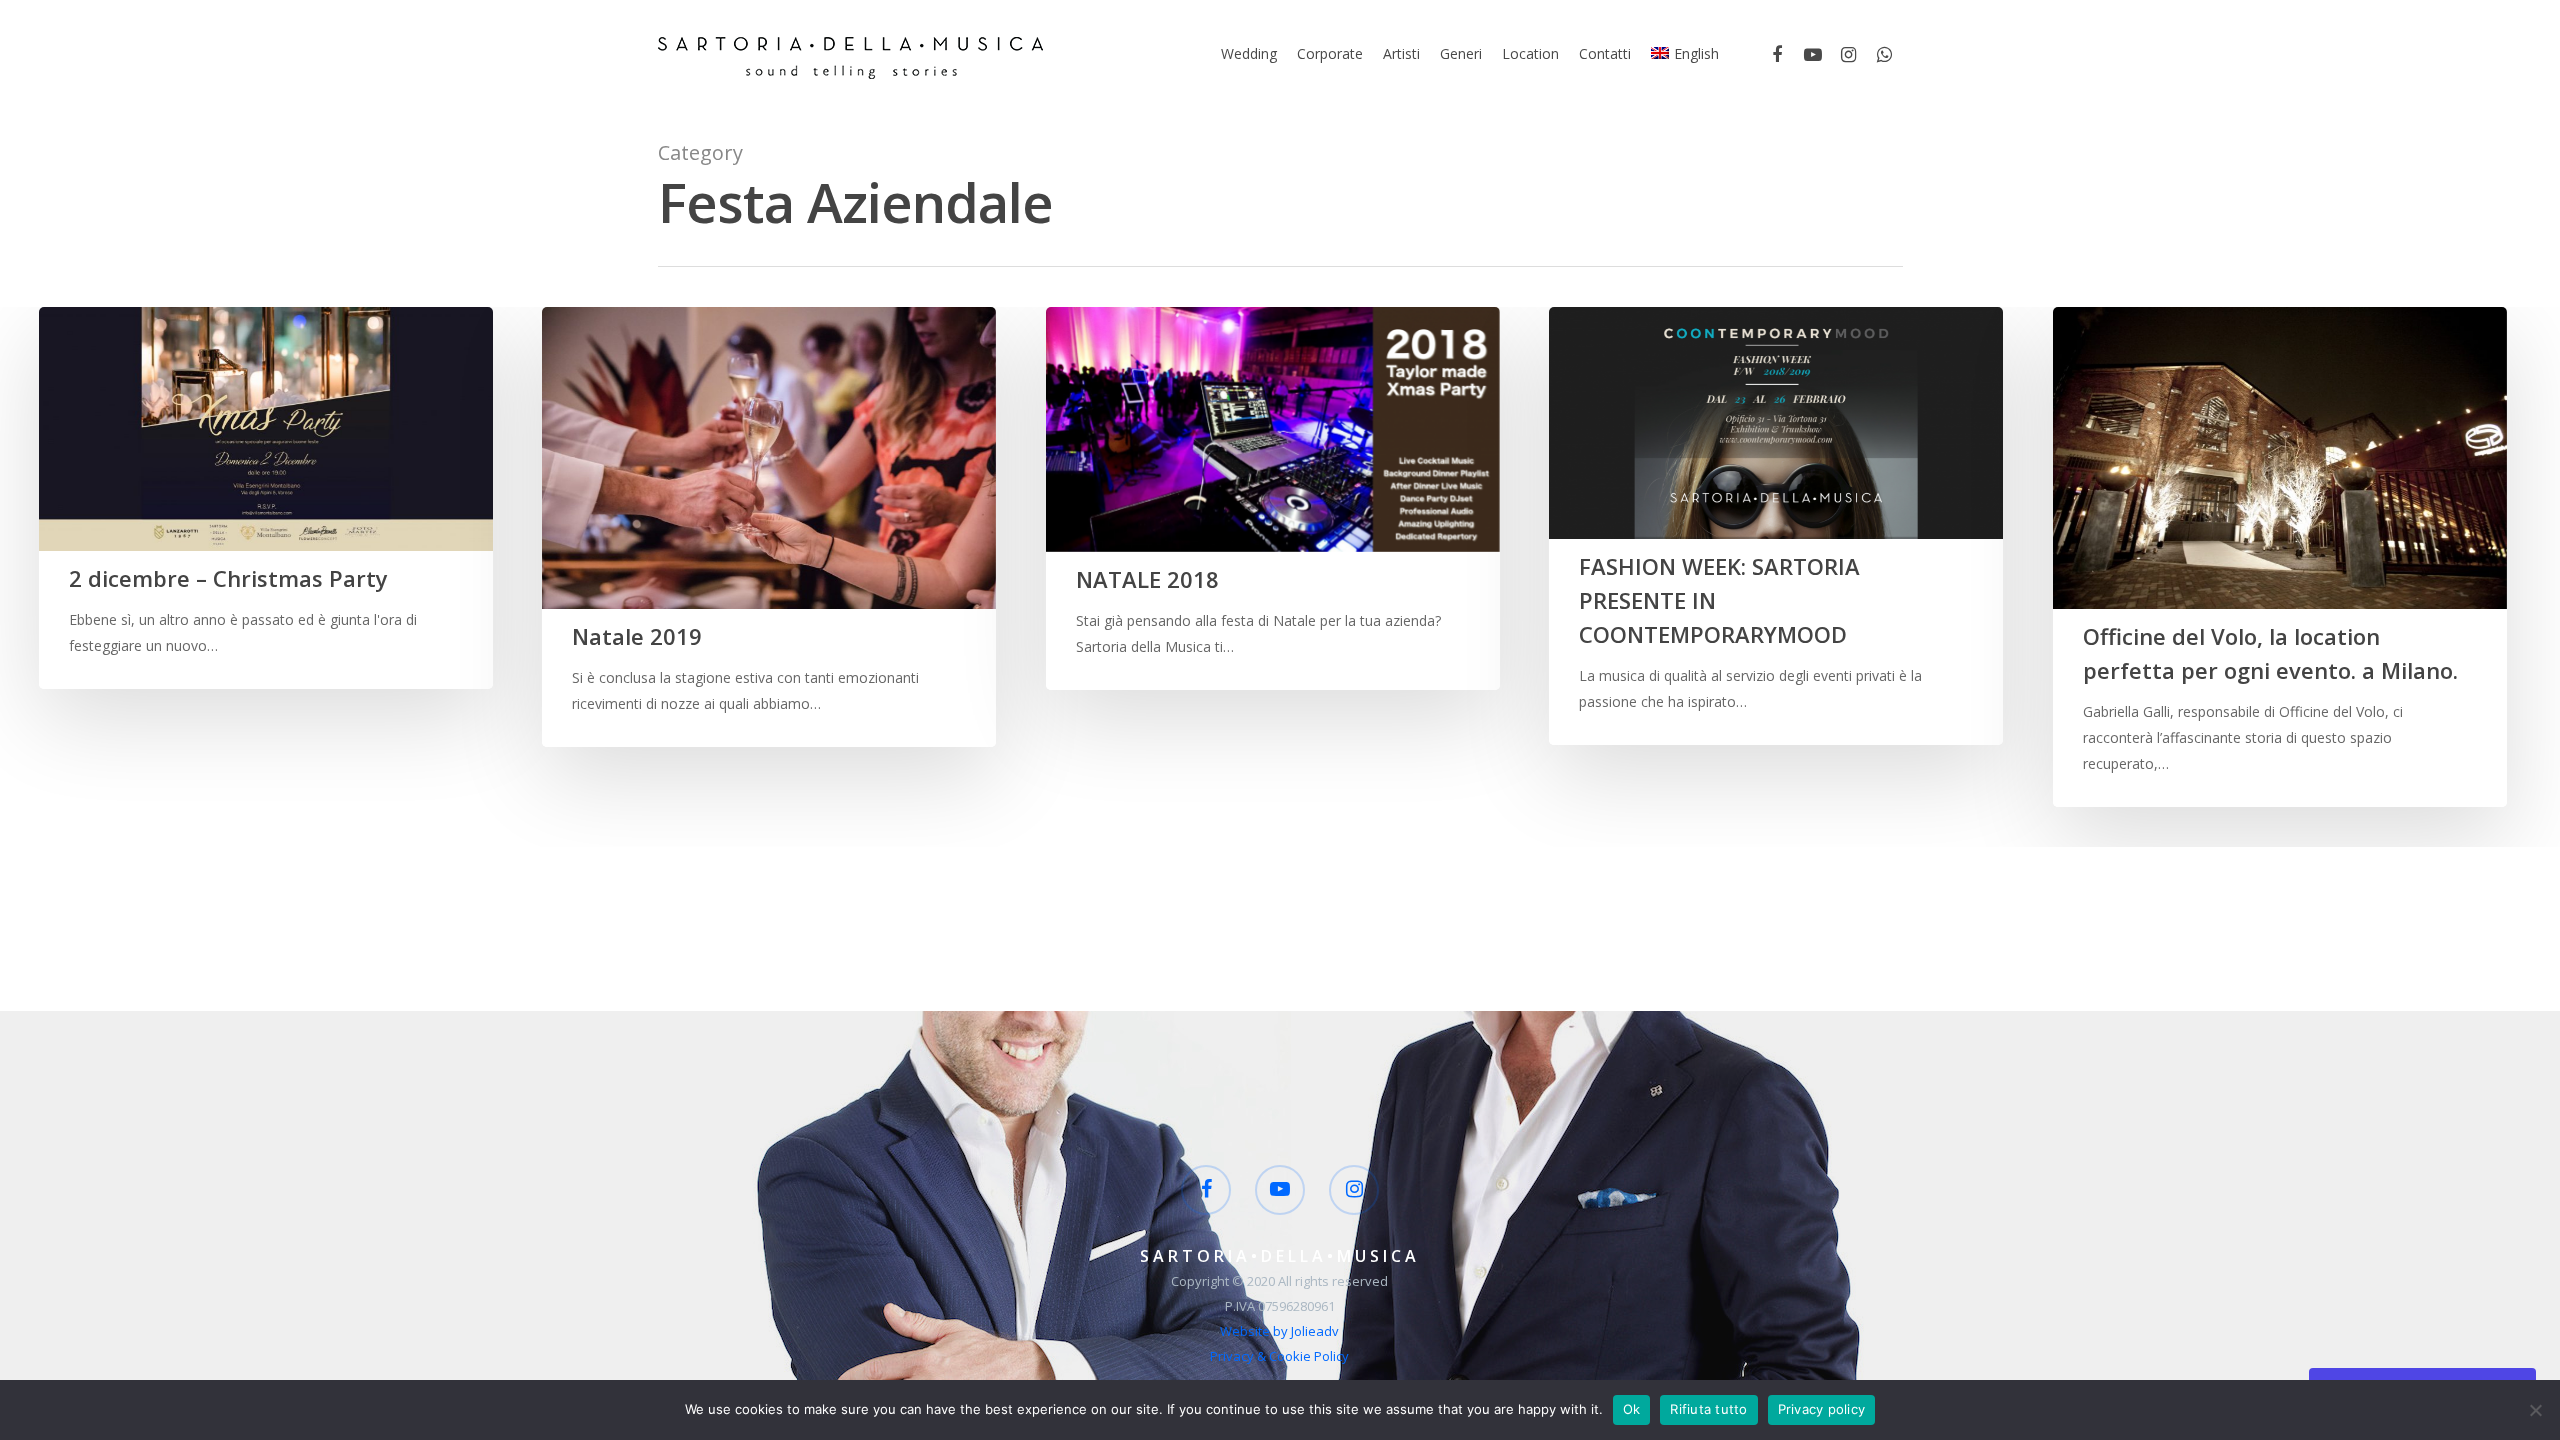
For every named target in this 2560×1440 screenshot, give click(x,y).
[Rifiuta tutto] (2535, 1410)
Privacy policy (1822, 1409)
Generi (1461, 53)
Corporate (1330, 53)
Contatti (1605, 53)
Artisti (1401, 53)
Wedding (1249, 53)
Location (1530, 53)
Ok (1632, 1409)
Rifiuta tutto (1708, 1409)
